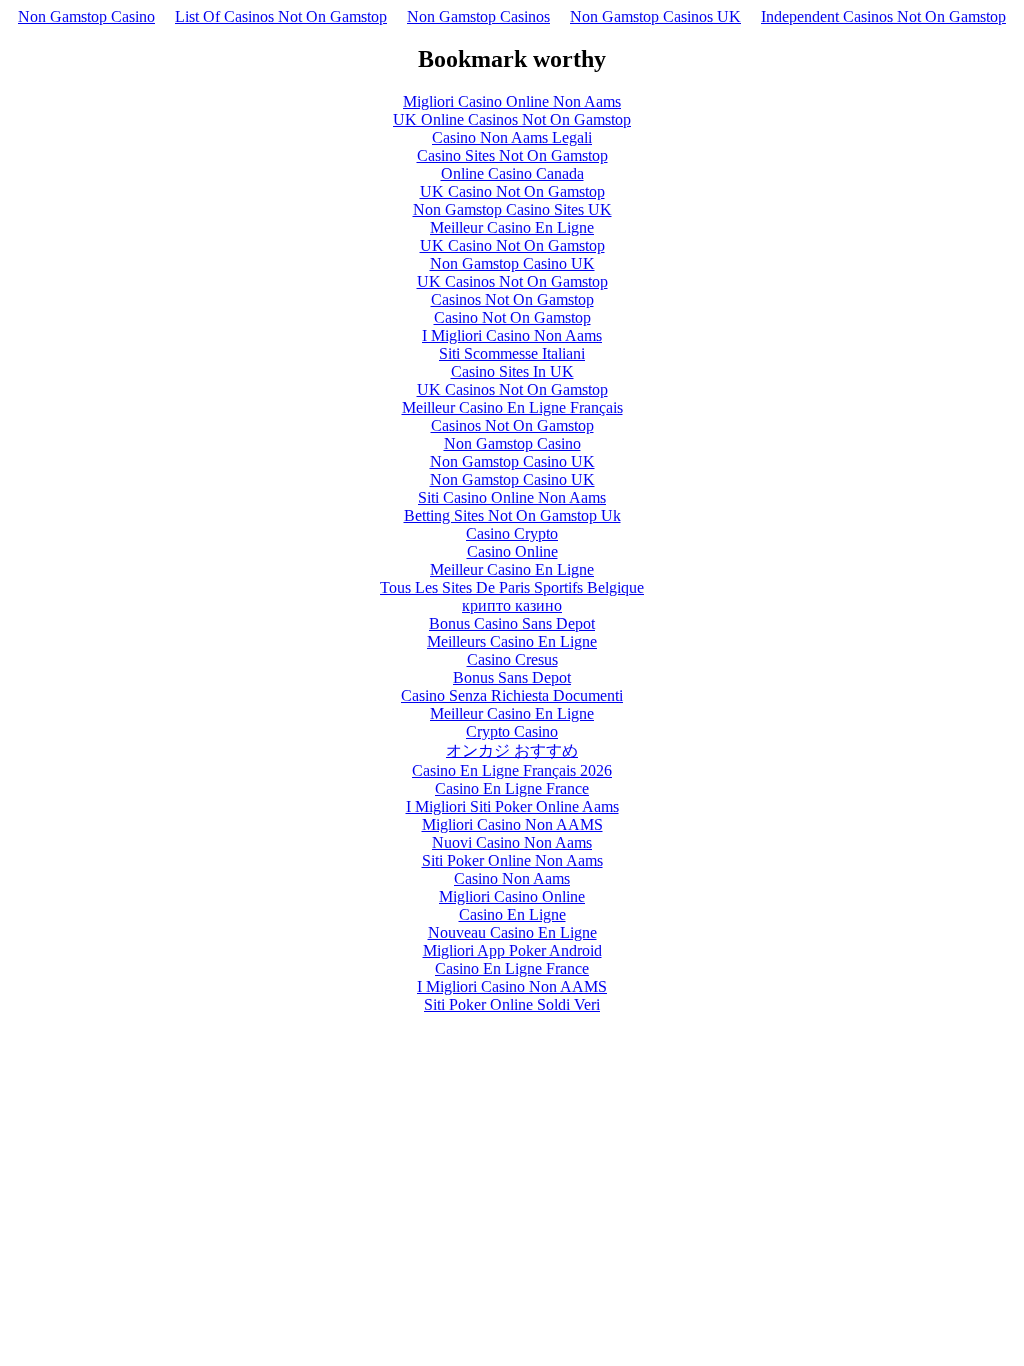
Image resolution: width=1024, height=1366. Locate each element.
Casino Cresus (512, 659)
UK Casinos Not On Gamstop (512, 281)
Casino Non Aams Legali (512, 137)
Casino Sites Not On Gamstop (512, 155)
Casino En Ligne (512, 914)
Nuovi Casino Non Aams (512, 842)
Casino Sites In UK (512, 371)
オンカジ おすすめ (512, 750)
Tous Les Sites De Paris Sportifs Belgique (512, 587)
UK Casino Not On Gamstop (512, 191)
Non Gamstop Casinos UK (655, 16)
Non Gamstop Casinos (478, 16)
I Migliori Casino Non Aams (512, 335)
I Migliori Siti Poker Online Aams (512, 806)
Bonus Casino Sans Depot (512, 623)
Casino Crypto (512, 533)
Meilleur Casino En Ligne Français (512, 407)
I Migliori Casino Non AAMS (512, 986)
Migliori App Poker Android (512, 950)
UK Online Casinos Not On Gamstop (512, 119)
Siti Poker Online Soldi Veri (512, 1004)
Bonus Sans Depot (512, 677)
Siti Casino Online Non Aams (512, 497)
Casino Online (512, 551)
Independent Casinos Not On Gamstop (883, 16)
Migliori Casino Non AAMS (512, 824)
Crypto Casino (512, 731)
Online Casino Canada (512, 173)
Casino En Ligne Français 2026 (512, 770)
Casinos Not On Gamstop (512, 299)
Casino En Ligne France (512, 788)
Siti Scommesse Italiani (512, 353)
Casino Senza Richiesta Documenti (512, 695)
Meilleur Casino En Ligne (512, 227)
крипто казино (512, 605)
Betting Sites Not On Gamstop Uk (512, 515)
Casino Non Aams (512, 878)
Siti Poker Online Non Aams (512, 860)
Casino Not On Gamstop (512, 317)
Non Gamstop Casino (86, 16)
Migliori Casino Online (512, 896)
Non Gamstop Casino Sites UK (512, 209)
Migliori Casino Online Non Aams (512, 101)
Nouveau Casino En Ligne (512, 932)
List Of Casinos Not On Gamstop (281, 16)
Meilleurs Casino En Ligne (512, 641)
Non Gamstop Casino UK (512, 263)
